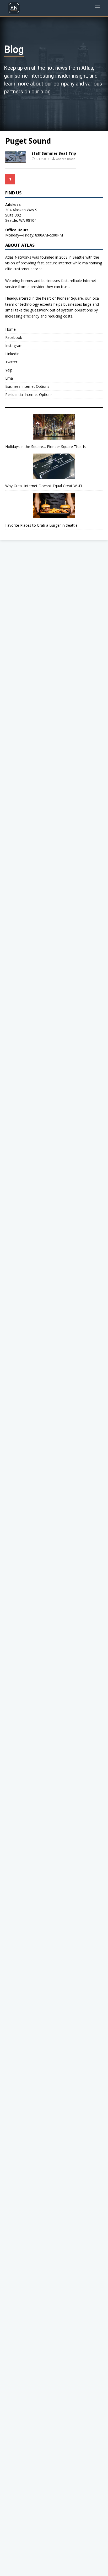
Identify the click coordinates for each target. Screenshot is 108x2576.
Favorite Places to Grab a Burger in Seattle (41, 525)
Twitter (11, 362)
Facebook (14, 337)
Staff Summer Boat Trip (54, 153)
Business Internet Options (27, 386)
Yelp (9, 370)
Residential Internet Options (29, 394)
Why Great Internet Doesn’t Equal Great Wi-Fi (44, 486)
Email (10, 378)
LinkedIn (12, 354)
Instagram (14, 346)
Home (10, 329)
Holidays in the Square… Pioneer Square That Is (45, 447)
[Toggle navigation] (97, 8)
